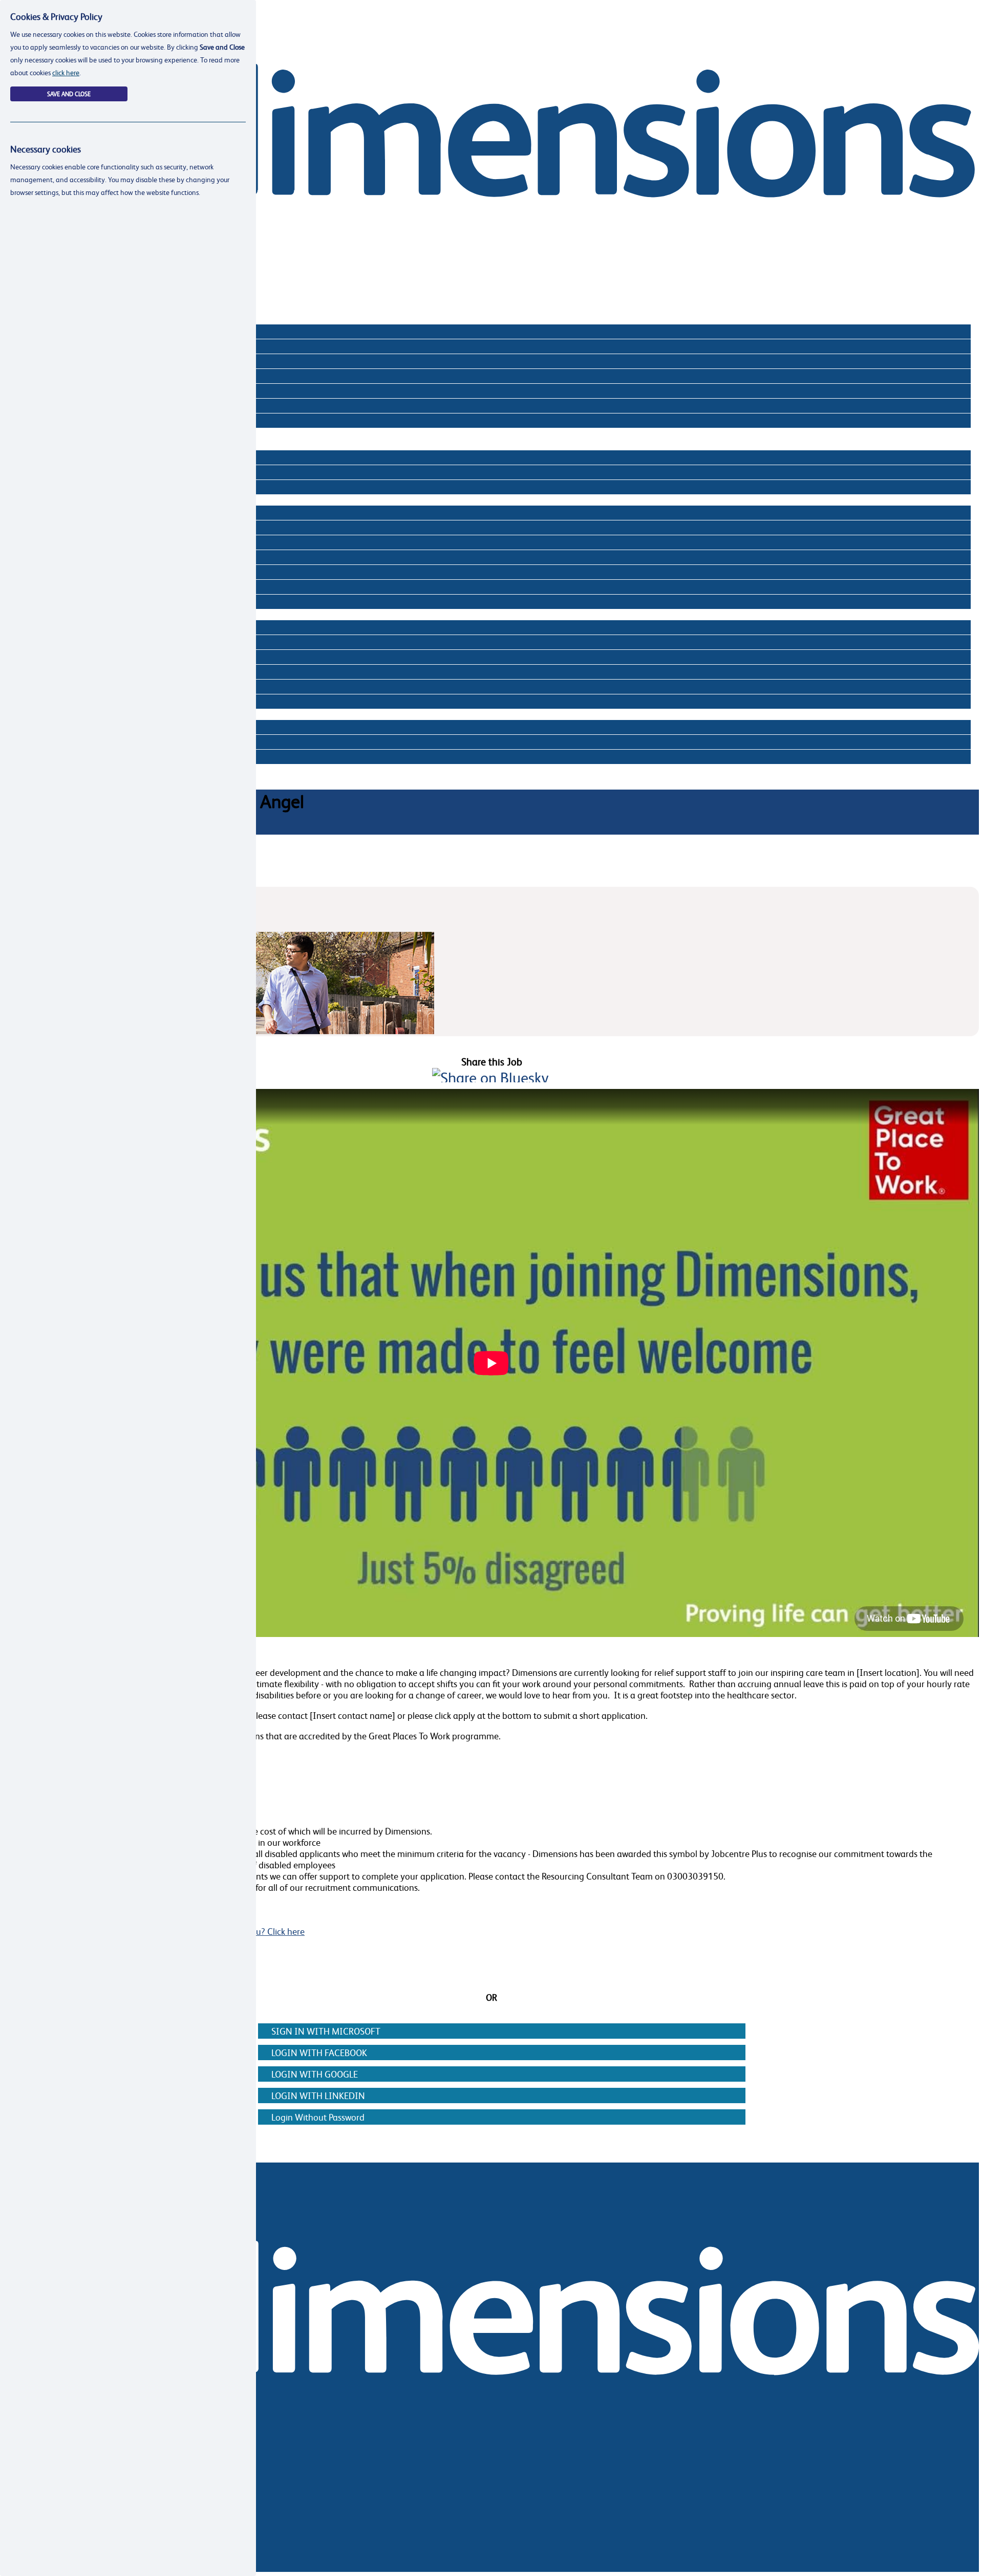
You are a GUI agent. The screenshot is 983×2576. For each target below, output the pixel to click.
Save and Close (69, 94)
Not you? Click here (267, 1931)
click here (66, 72)
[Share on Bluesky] (490, 1077)
